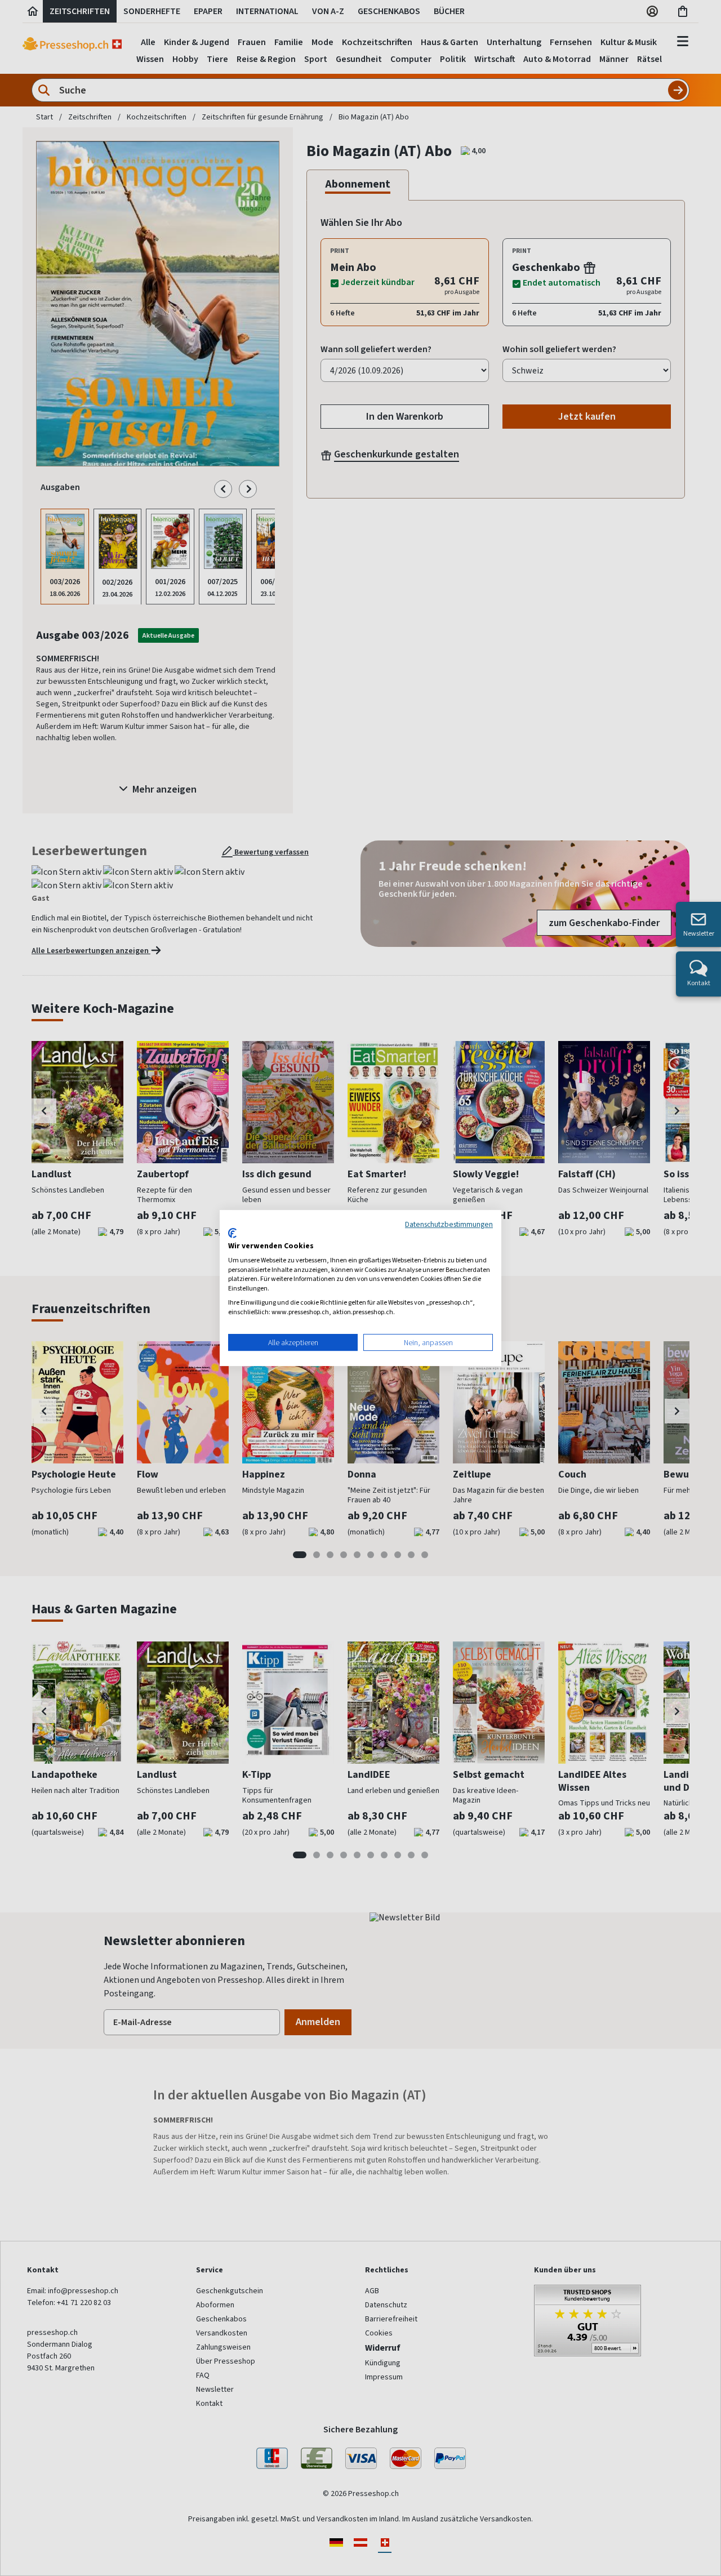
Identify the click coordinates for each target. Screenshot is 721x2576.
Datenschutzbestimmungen (449, 1224)
